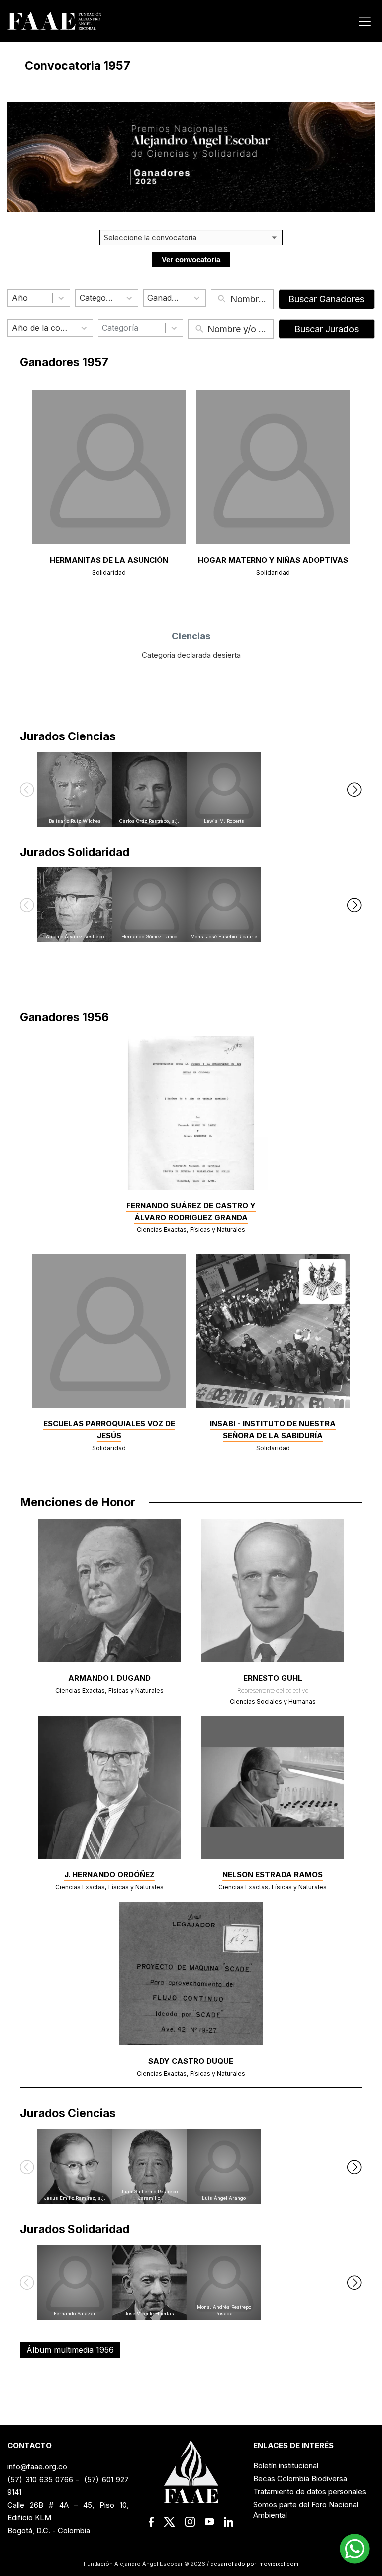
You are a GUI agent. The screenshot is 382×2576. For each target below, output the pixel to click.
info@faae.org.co (37, 2467)
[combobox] (30, 298)
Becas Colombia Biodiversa (300, 2479)
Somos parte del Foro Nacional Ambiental (306, 2510)
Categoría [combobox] (120, 328)
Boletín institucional (286, 2466)
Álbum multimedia (70, 2350)
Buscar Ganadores (326, 299)
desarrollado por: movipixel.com (254, 2564)
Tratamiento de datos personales (310, 2492)
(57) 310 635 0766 (40, 2480)
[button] (27, 789)
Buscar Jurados (327, 329)
